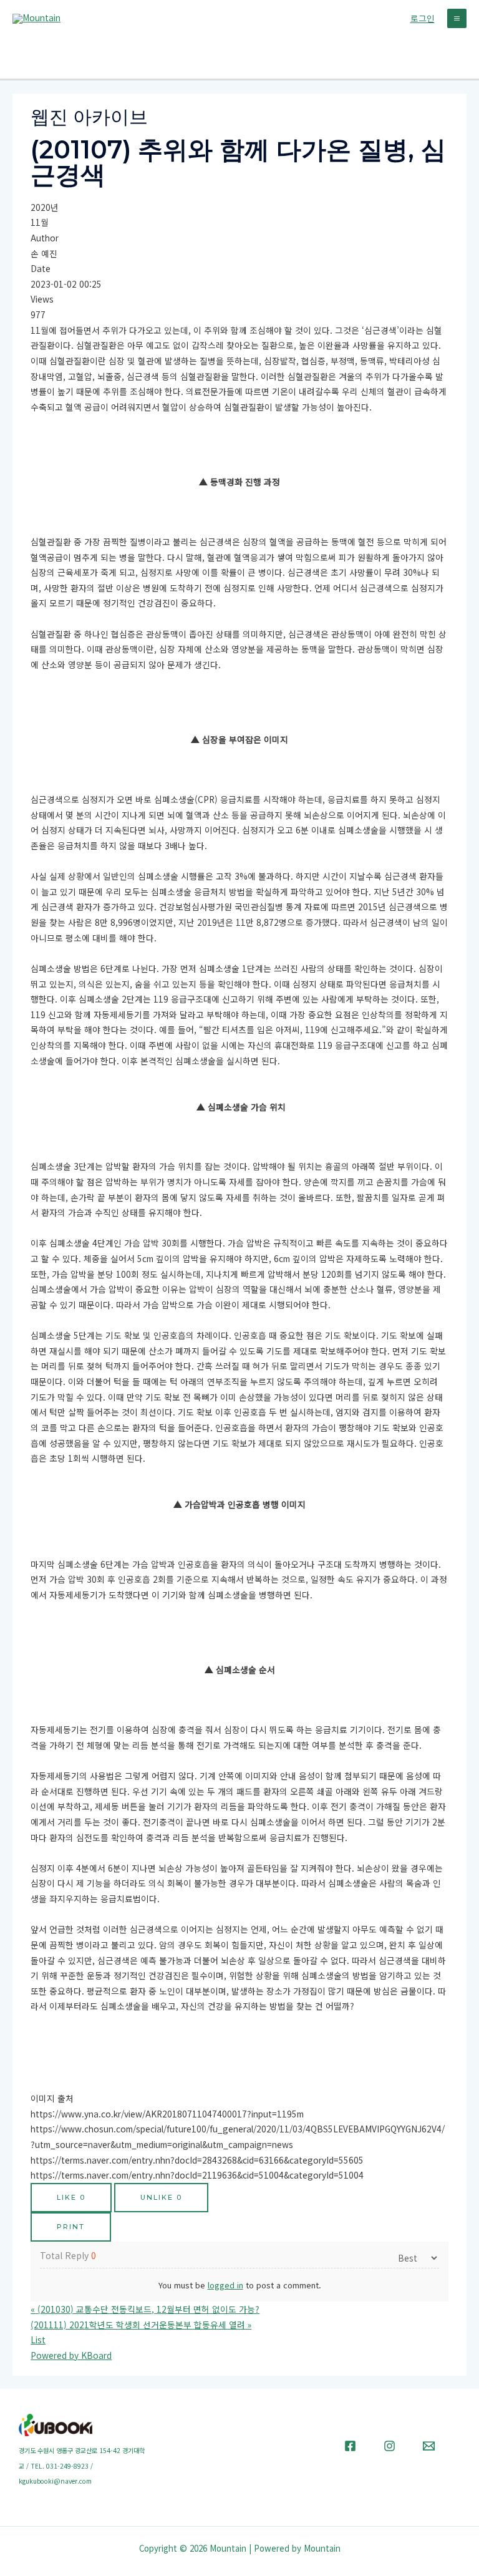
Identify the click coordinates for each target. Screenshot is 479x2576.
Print (71, 2227)
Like (71, 2197)
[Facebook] (350, 2446)
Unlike (161, 2197)
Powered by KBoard (71, 2355)
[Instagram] (389, 2446)
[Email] (429, 2446)
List (38, 2340)
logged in (225, 2285)
